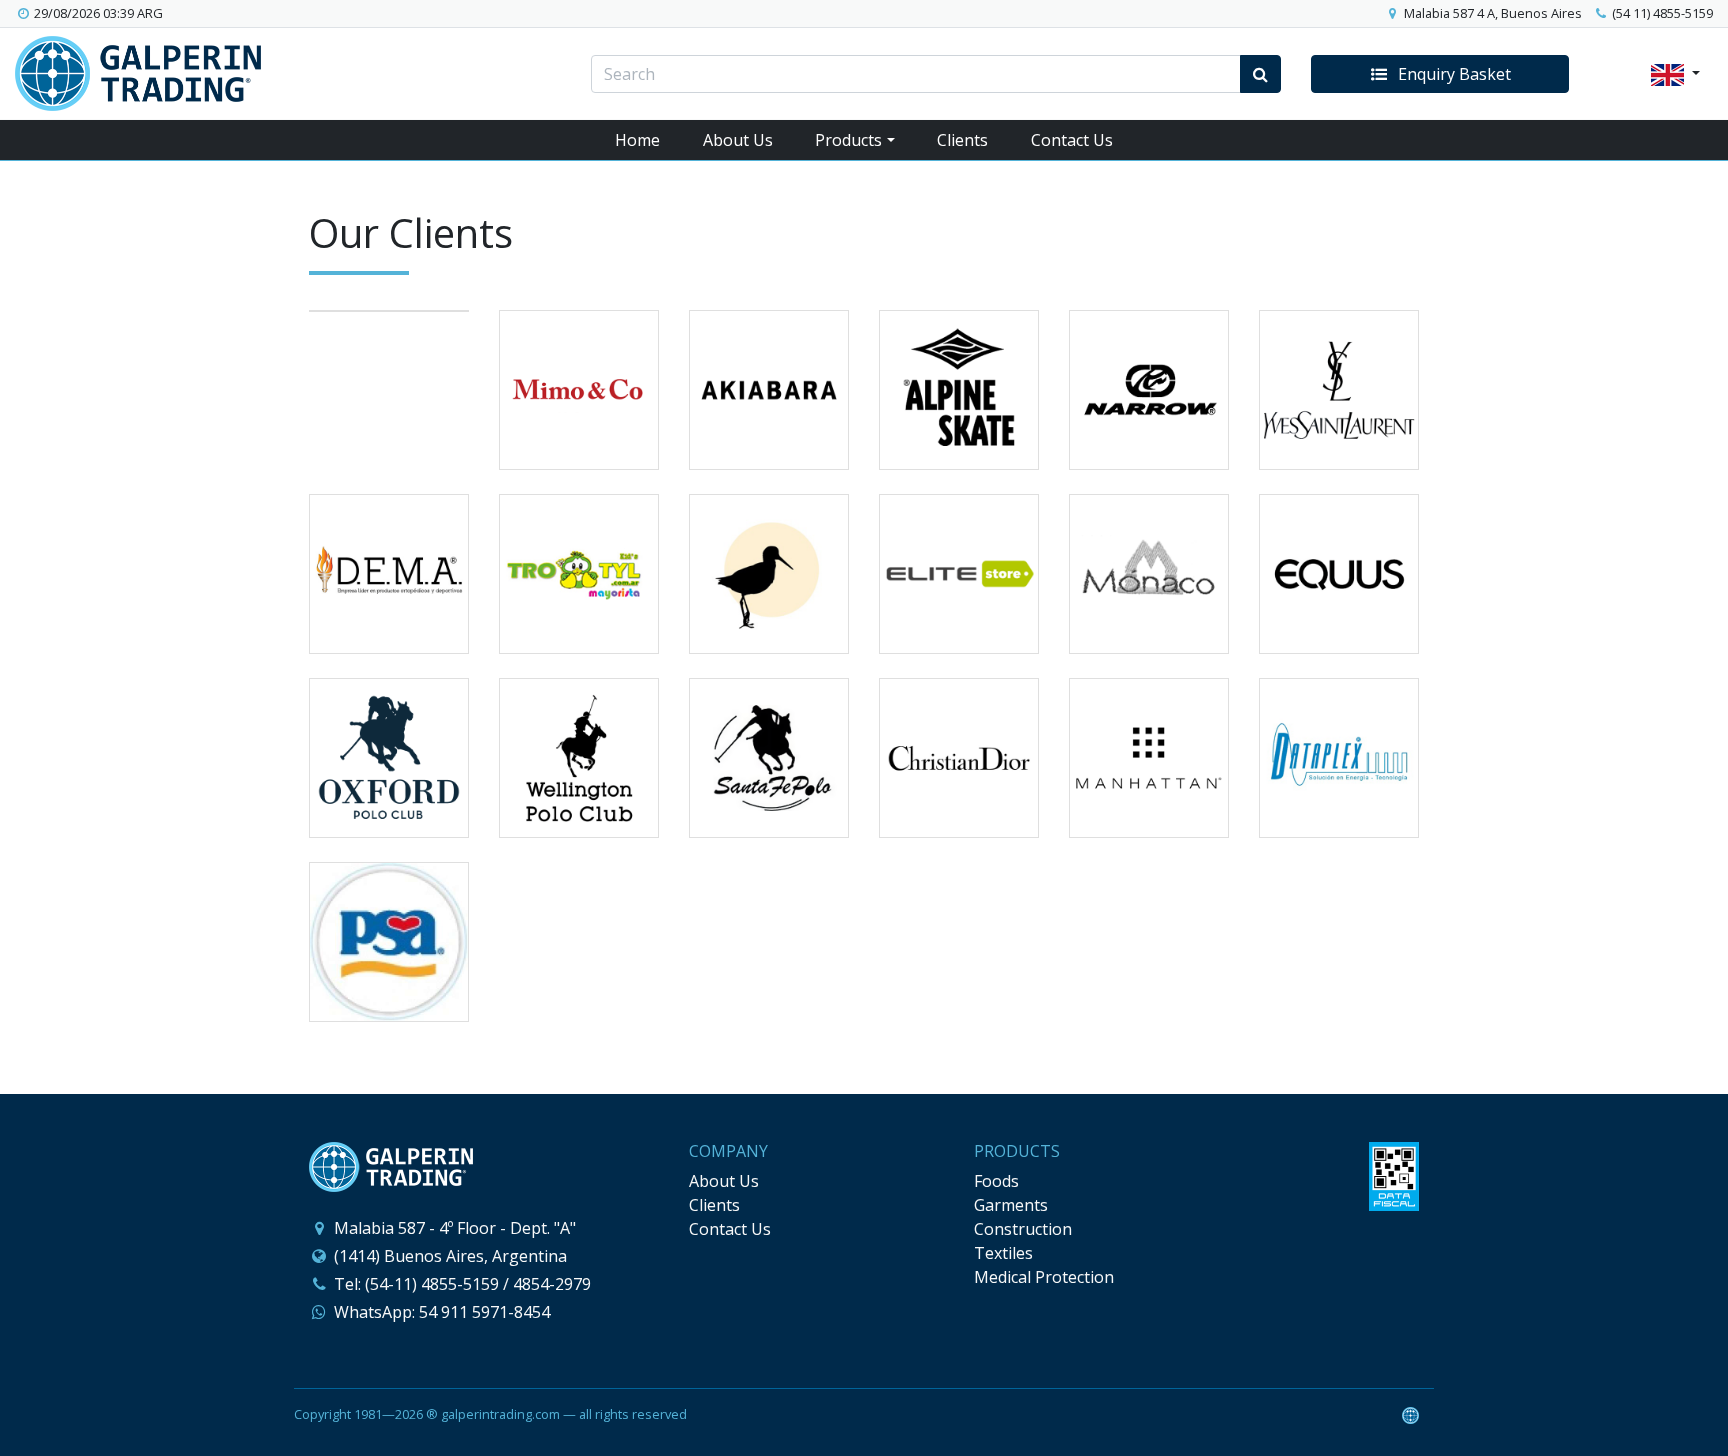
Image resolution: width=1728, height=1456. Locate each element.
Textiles (1003, 1253)
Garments (1011, 1205)
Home (637, 140)
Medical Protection (1044, 1277)
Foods (996, 1181)
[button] (1440, 74)
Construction (1023, 1229)
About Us (738, 140)
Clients (962, 140)
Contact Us (1072, 140)
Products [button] (848, 140)
